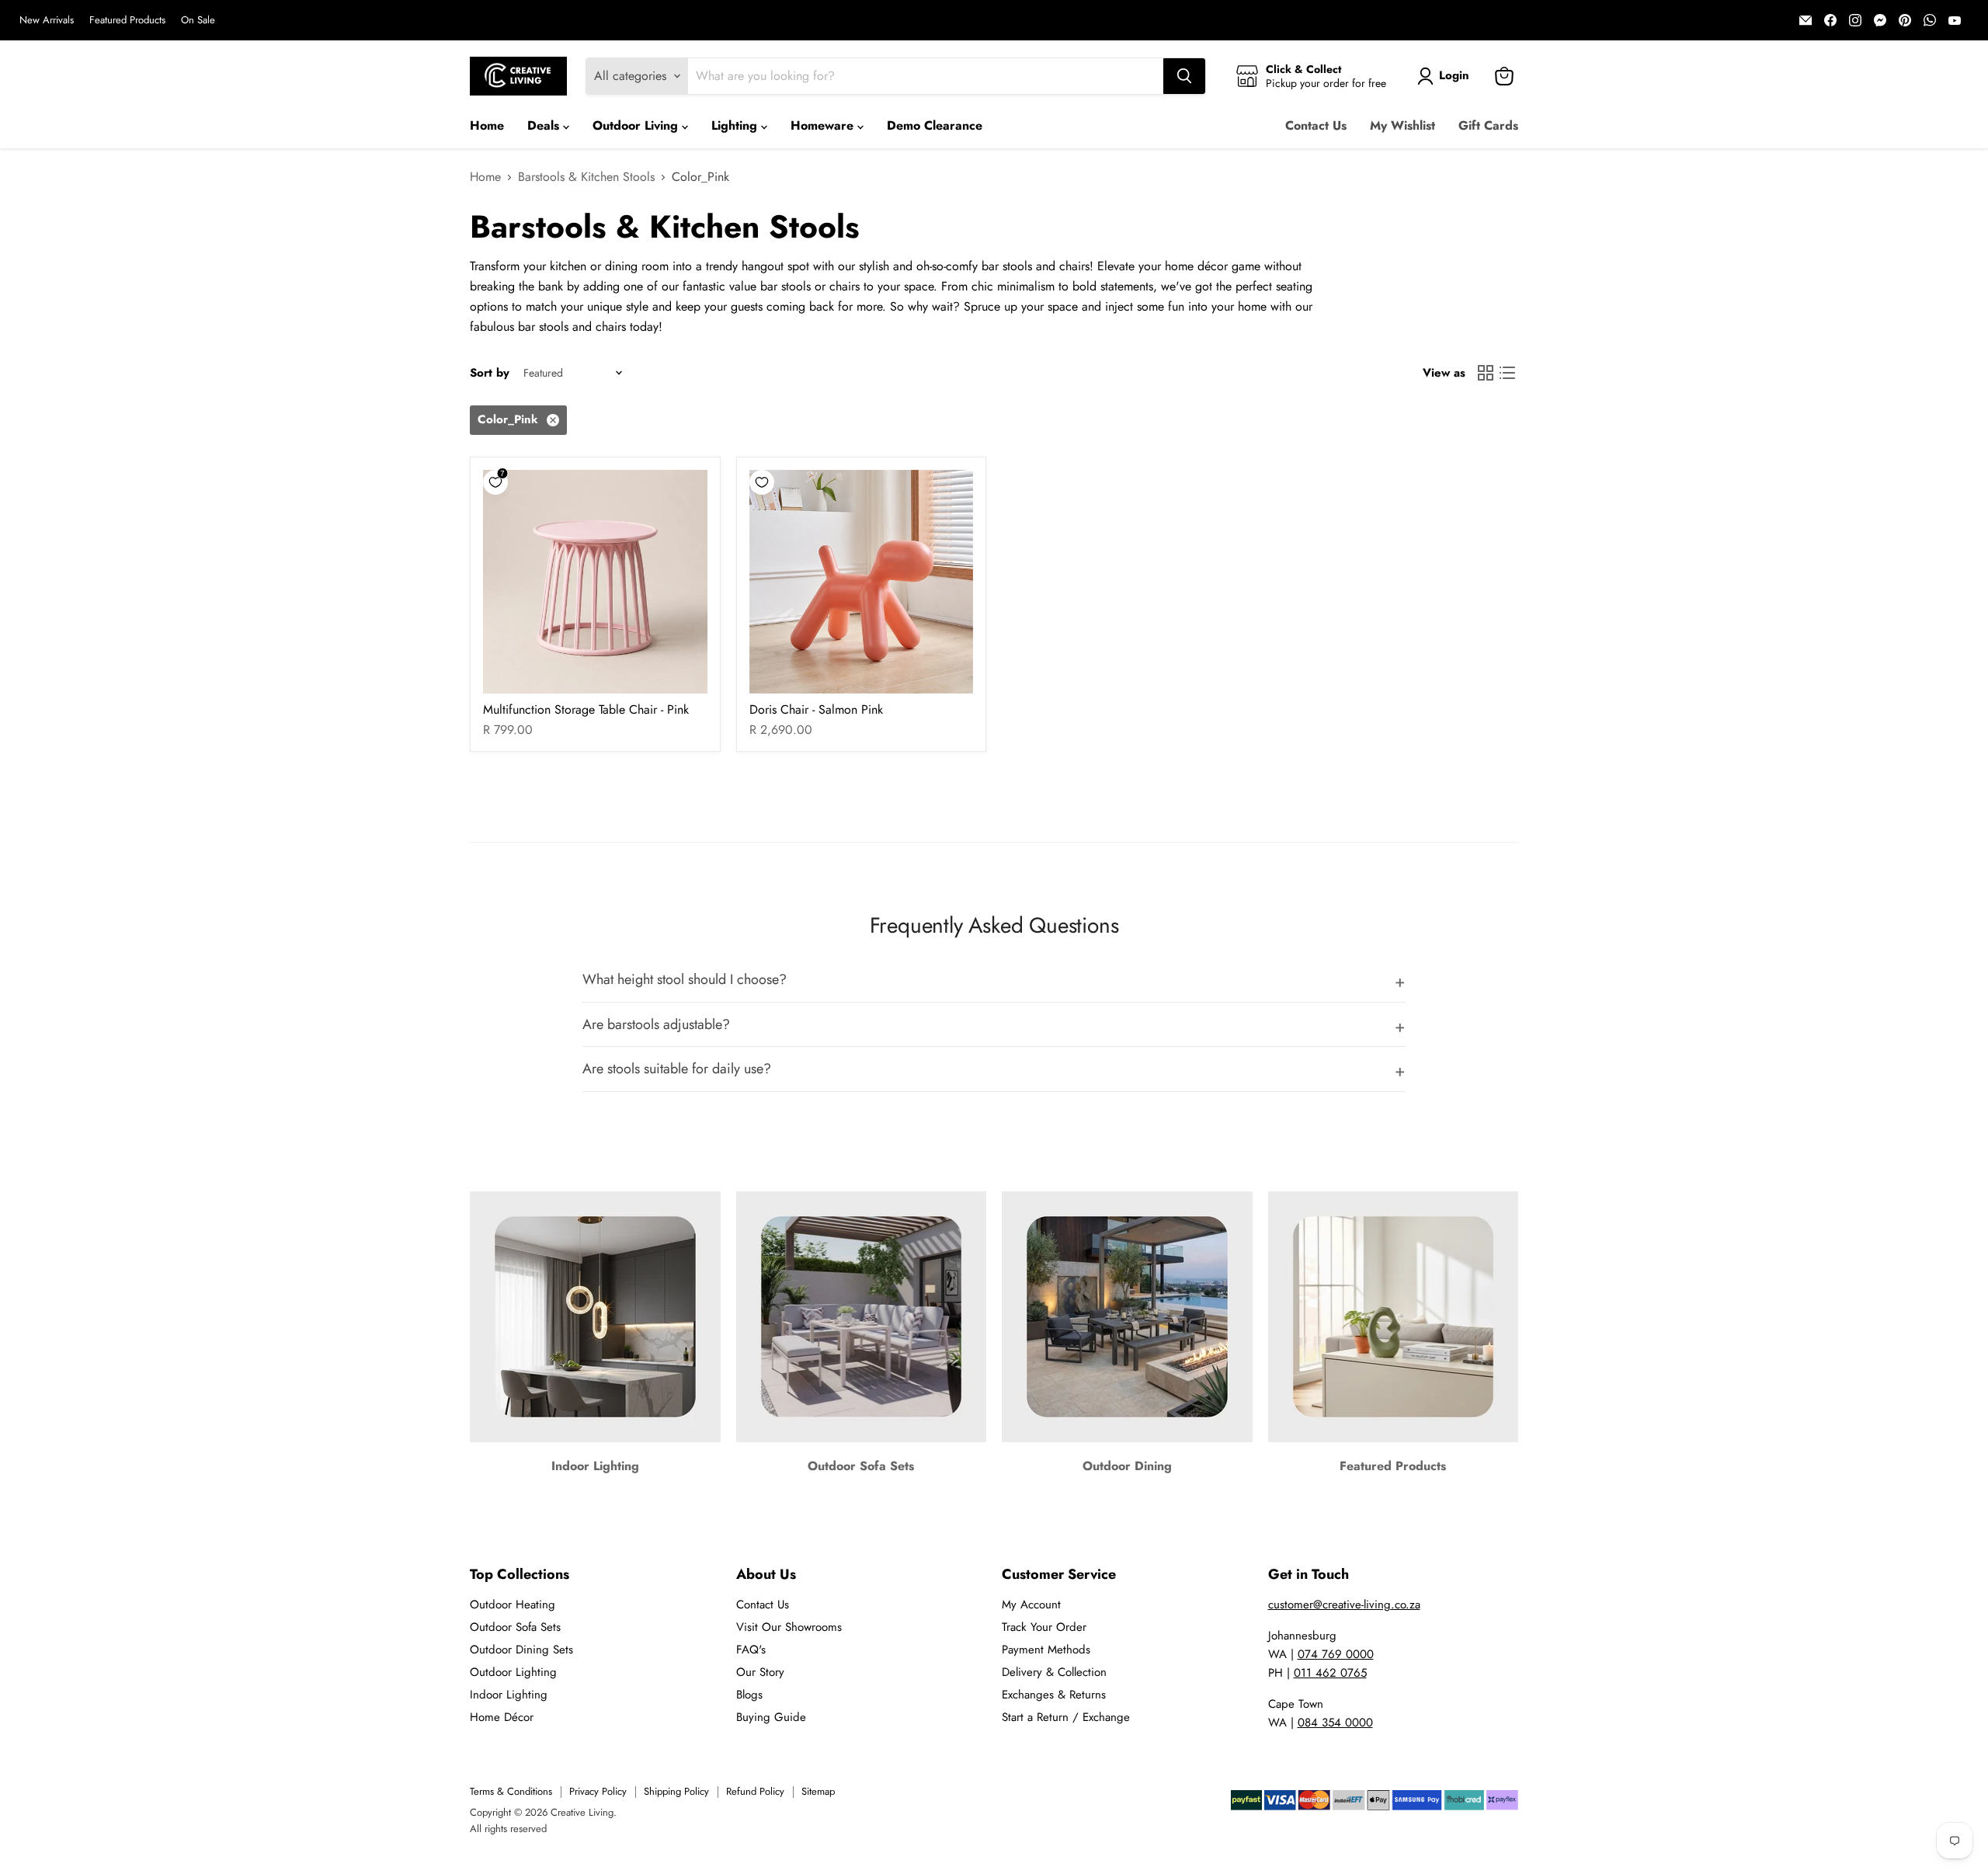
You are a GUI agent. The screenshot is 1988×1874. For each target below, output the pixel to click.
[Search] (1184, 76)
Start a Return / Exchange (1066, 1717)
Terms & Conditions (511, 1791)
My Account (1031, 1605)
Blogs (749, 1695)
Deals (545, 125)
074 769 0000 (1336, 1654)
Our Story (760, 1672)
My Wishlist (1402, 125)
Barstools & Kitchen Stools (586, 177)
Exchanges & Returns (1054, 1695)
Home (487, 125)
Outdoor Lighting (513, 1672)
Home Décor (502, 1717)
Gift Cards (1488, 125)
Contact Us (1316, 125)
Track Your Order (1044, 1627)
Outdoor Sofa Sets (515, 1627)
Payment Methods (1046, 1650)
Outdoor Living (637, 125)
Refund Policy (755, 1791)
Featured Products (127, 21)
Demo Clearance (935, 125)
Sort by (490, 373)
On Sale (198, 21)
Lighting (736, 125)
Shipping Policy (676, 1791)
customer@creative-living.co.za (1344, 1605)
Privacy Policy (598, 1791)
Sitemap (818, 1791)
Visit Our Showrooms (789, 1627)
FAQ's (751, 1650)
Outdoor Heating (513, 1605)
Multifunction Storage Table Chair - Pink (586, 709)
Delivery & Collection (1054, 1672)
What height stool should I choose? (685, 979)
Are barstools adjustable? (656, 1024)
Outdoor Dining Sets (521, 1650)
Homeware (824, 125)
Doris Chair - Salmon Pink (816, 709)
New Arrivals (47, 21)
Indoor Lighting (509, 1695)
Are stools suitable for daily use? (677, 1069)
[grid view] (1486, 373)
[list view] (1507, 373)
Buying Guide (771, 1717)
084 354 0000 (1335, 1723)
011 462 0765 (1330, 1673)
